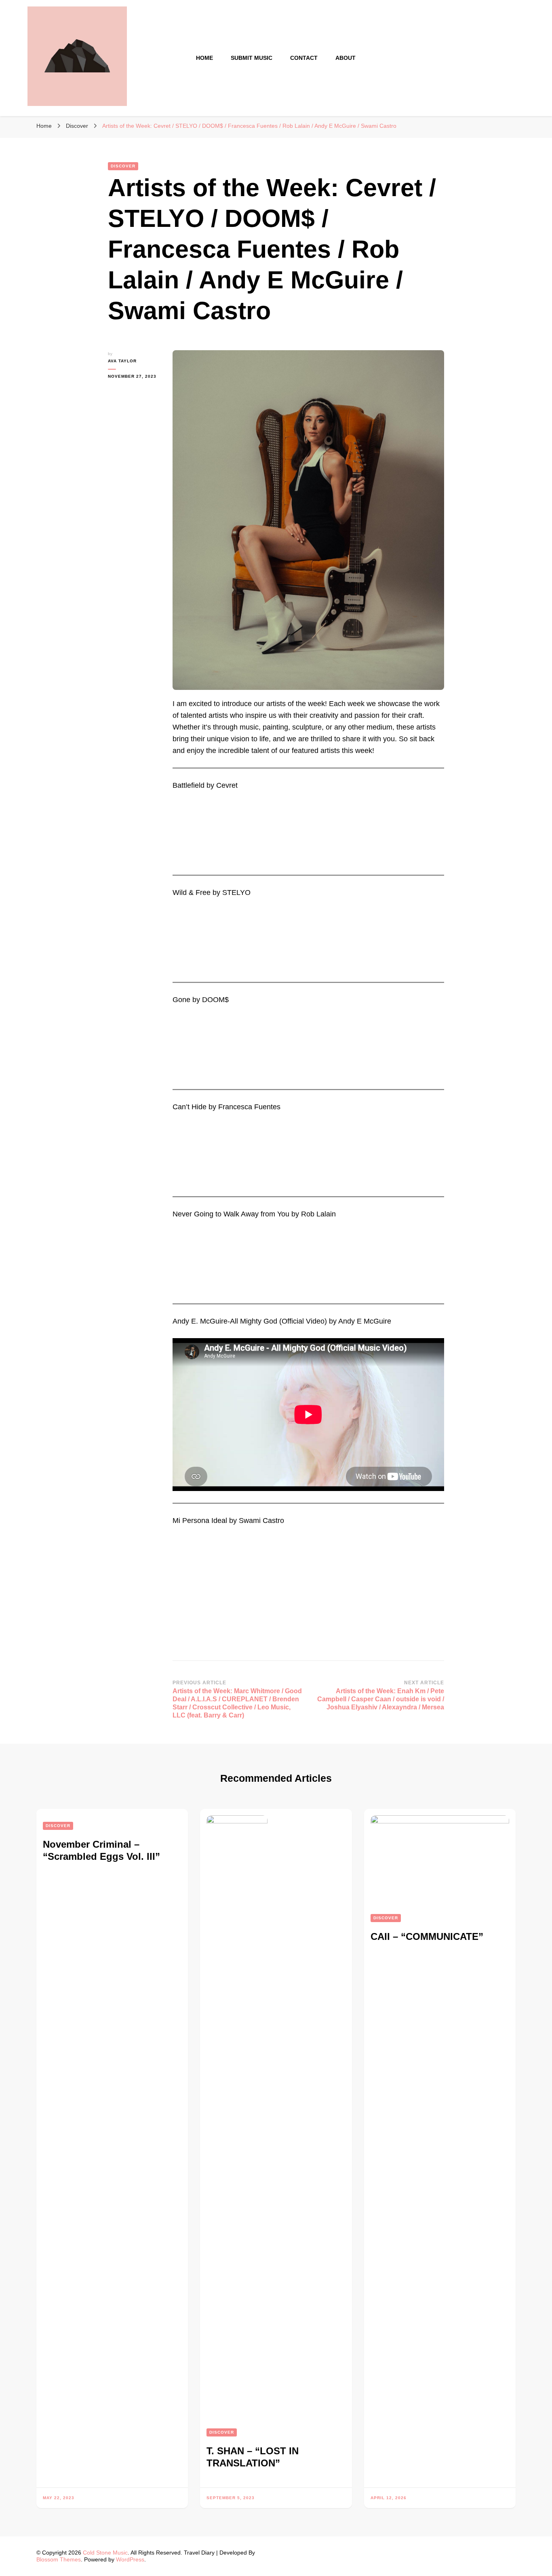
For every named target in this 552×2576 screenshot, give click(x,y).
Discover (123, 166)
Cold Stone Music (105, 2553)
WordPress (130, 2559)
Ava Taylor (122, 361)
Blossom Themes (59, 2559)
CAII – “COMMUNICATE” (427, 1936)
